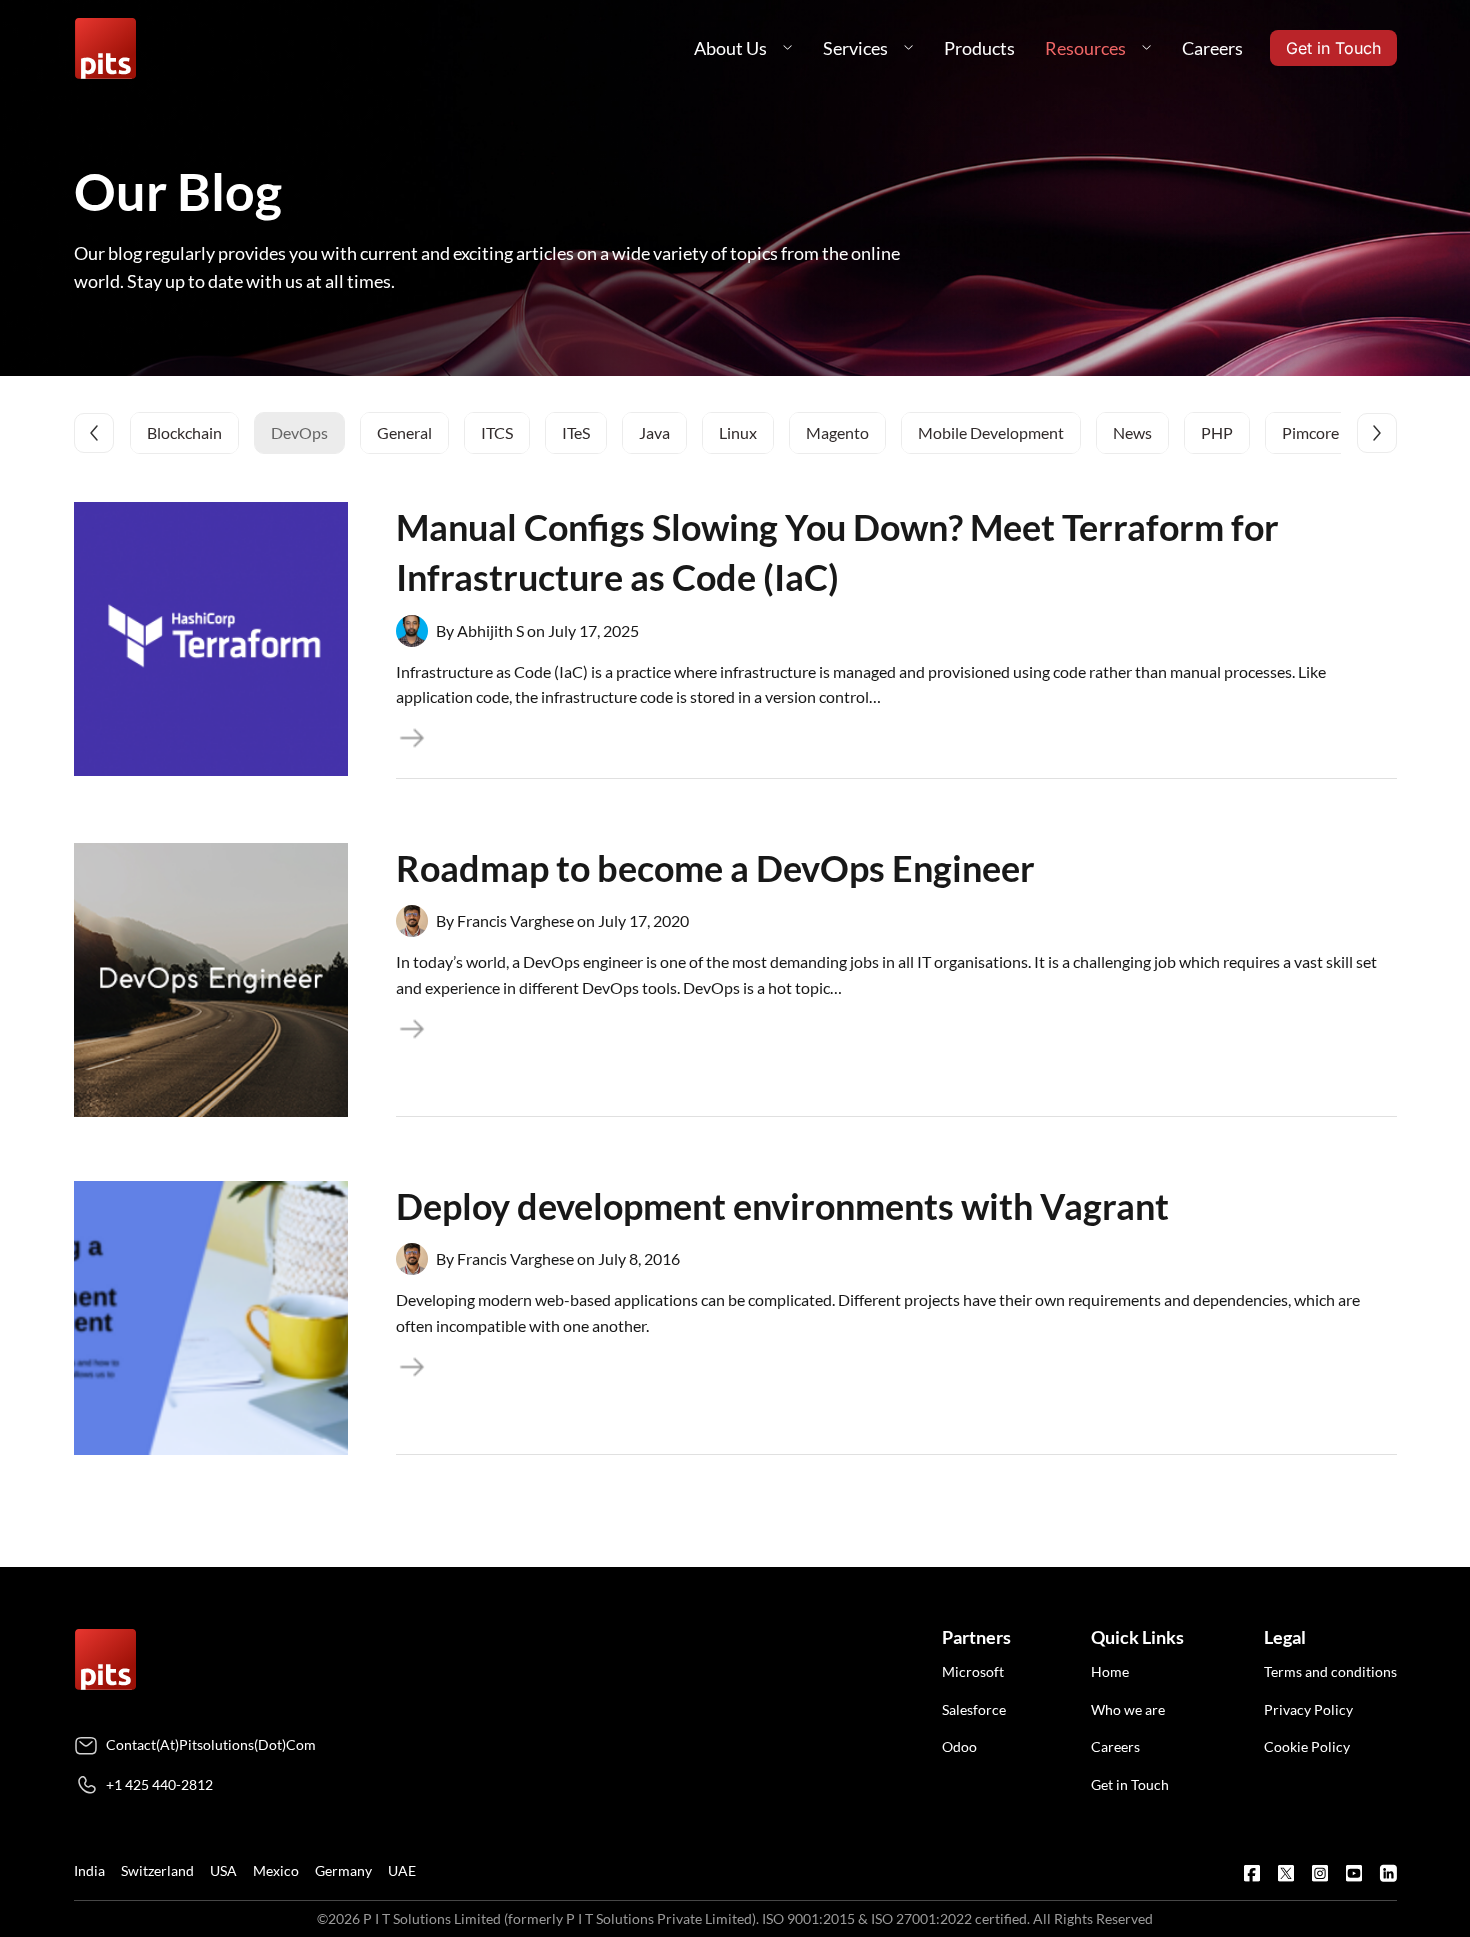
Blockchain (184, 432)
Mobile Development (991, 432)
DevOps (299, 432)
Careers (1212, 48)
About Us (730, 48)
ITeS (576, 432)
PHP (1217, 432)
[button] (788, 48)
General (404, 432)
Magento (837, 432)
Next (1377, 433)
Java (654, 432)
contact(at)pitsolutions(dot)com (211, 1744)
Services (855, 48)
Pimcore (1310, 432)
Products (979, 48)
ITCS (497, 432)
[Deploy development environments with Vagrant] (211, 1318)
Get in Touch (1333, 48)
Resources (1085, 48)
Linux (738, 432)
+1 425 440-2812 (159, 1784)
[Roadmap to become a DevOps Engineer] (211, 980)
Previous (94, 433)
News (1132, 432)
